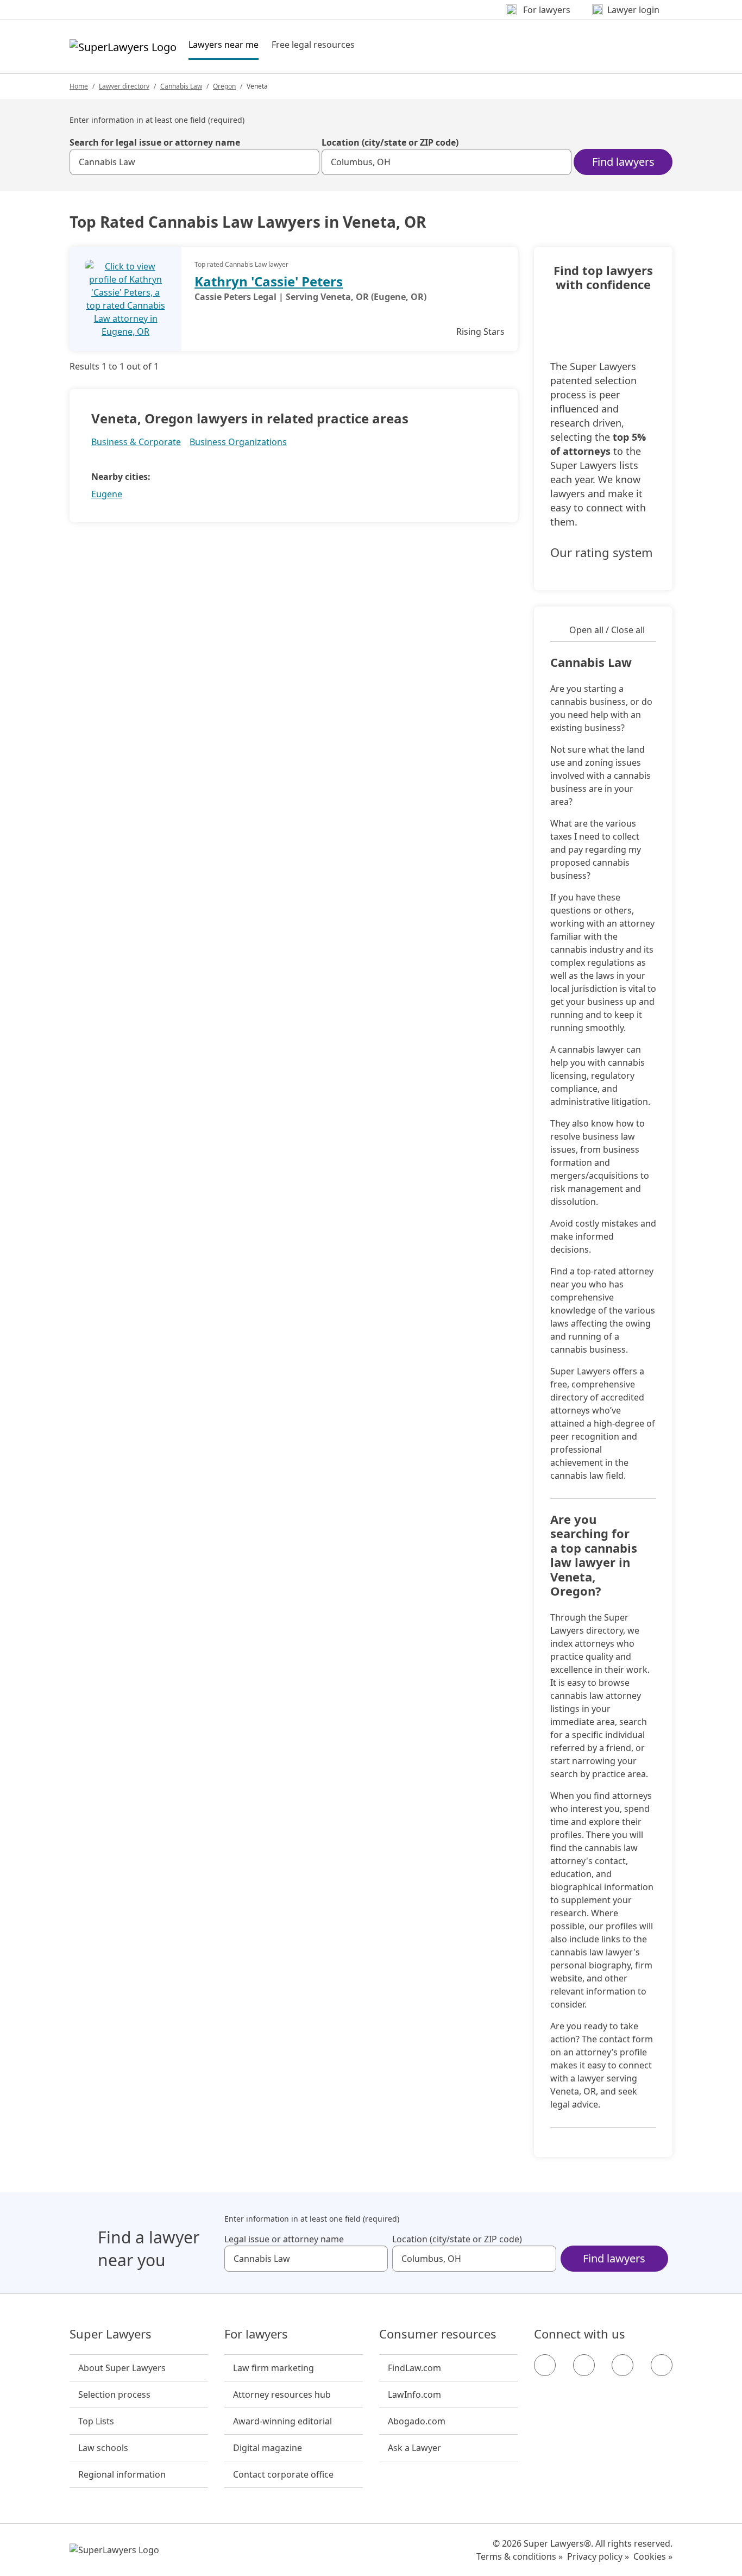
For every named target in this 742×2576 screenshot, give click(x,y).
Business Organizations (238, 442)
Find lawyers (623, 162)
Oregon (224, 86)
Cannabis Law (181, 86)
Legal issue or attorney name (284, 2239)
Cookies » (653, 2556)
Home (79, 86)
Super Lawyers (111, 2334)
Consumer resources (438, 2334)
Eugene (107, 494)
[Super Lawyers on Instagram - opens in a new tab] (584, 2365)
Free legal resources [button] (313, 45)
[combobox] (194, 162)
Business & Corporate (136, 442)
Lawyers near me (224, 44)
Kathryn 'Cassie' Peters (269, 281)
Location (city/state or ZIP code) (390, 142)
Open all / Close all (607, 630)
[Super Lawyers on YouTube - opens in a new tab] (622, 2365)
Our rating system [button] (602, 553)
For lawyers (256, 2334)
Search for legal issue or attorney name (155, 142)
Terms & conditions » (520, 2556)
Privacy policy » (598, 2556)
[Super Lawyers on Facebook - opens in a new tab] (545, 2365)
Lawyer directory (124, 86)
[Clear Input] (306, 162)
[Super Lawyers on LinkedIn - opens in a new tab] (662, 2365)
